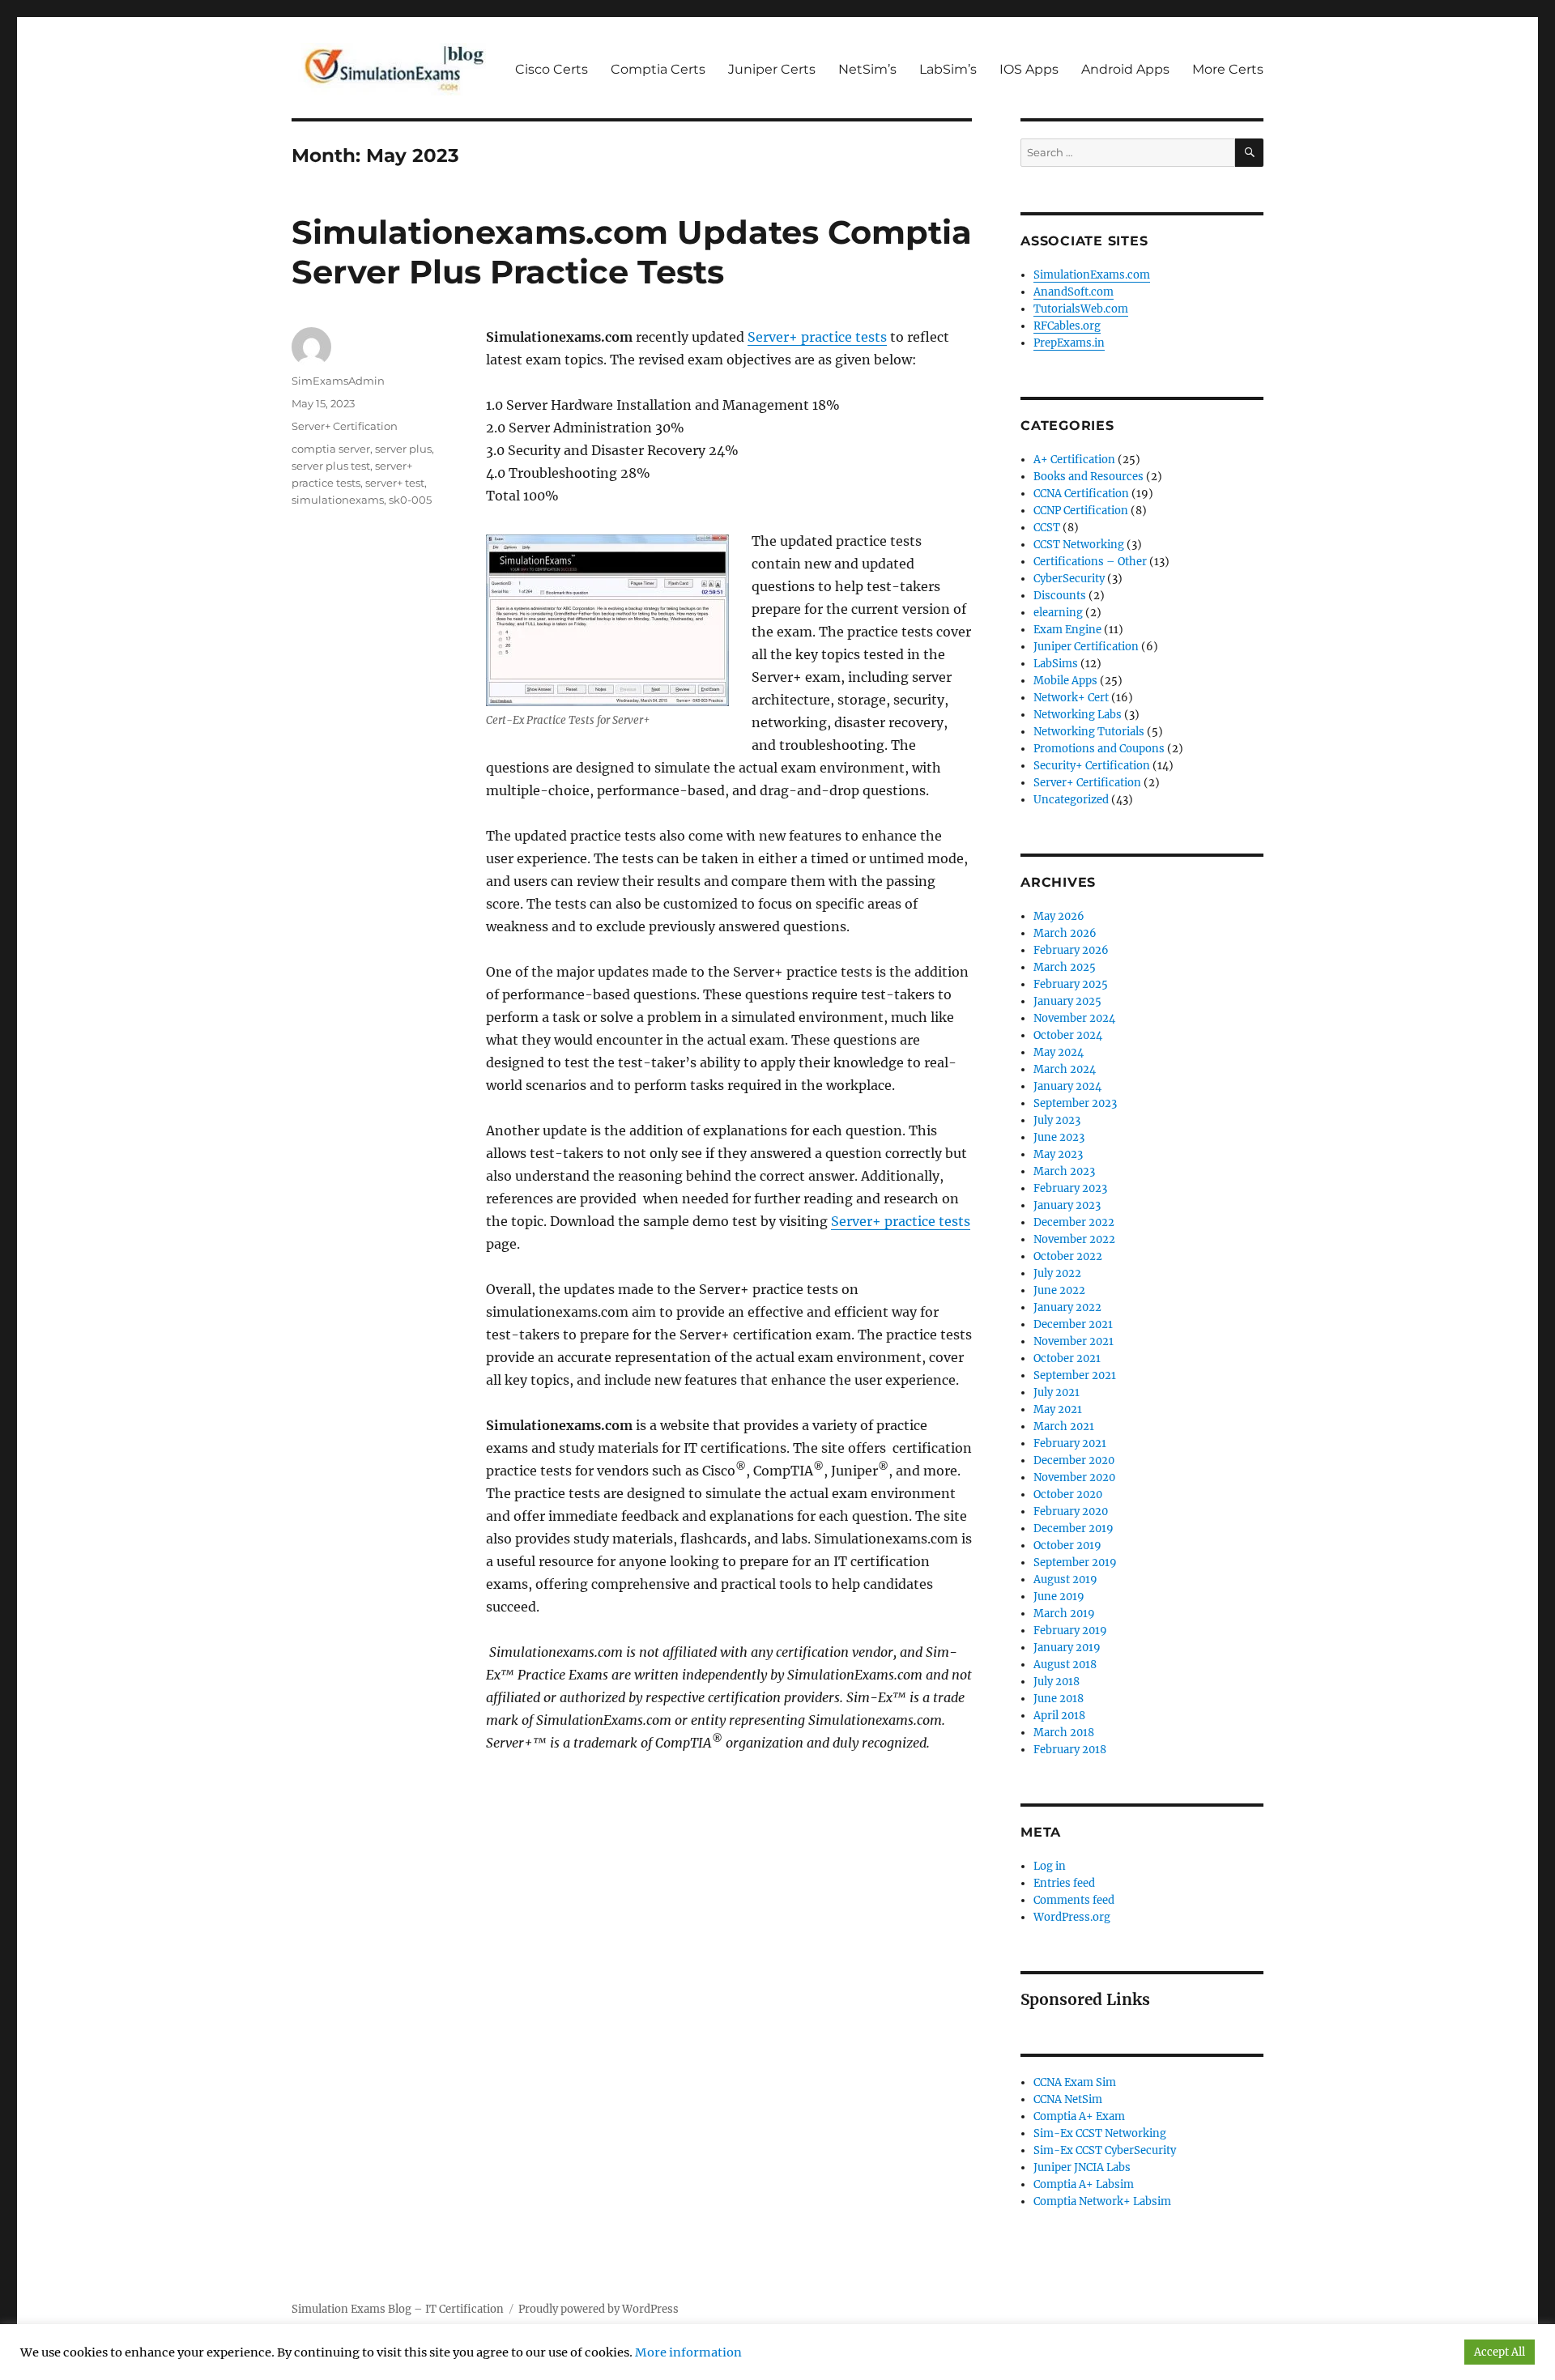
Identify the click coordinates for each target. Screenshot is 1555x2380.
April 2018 (1059, 1716)
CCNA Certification (1081, 494)
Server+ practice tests (817, 337)
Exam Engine (1067, 630)
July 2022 (1057, 1273)
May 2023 (1058, 1154)
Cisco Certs (552, 69)
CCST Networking (1079, 545)
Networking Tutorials (1089, 732)
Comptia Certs (658, 69)
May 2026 (1059, 916)
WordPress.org (1072, 1917)
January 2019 (1067, 1648)
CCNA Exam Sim (1075, 2082)
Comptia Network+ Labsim (1102, 2201)
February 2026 (1071, 950)
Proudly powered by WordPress (599, 2309)
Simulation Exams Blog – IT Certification (398, 2309)
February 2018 (1070, 1750)
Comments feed (1074, 1900)
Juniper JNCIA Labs (1082, 2167)
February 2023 (1070, 1188)
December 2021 (1073, 1324)
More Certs (1228, 69)
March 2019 (1064, 1614)
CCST (1047, 528)
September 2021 (1075, 1375)
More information (688, 2352)
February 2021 (1070, 1443)
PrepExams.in (1069, 343)
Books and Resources (1088, 477)
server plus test (331, 466)
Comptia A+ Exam (1079, 2116)
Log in (1050, 1866)
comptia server (331, 449)
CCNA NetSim (1068, 2099)
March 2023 (1064, 1171)
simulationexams (338, 500)
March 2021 (1064, 1426)
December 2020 (1074, 1460)
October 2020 (1068, 1494)
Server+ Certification (345, 426)
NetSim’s (867, 69)
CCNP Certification (1081, 511)
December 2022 (1074, 1222)
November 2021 (1074, 1341)
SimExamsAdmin (338, 381)
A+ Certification (1074, 460)
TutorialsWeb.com (1081, 309)
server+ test (395, 483)
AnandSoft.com (1074, 292)
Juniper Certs (772, 69)
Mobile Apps (1065, 681)
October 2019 (1067, 1546)
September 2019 (1075, 1563)
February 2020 (1071, 1511)
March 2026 (1065, 933)
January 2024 (1067, 1086)
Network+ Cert (1071, 698)
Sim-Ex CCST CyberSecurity (1105, 2150)
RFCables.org (1067, 326)
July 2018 (1057, 1682)
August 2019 (1065, 1580)
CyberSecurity (1069, 579)
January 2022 (1067, 1307)
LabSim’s (948, 69)
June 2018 (1059, 1699)
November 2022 (1074, 1239)
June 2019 (1059, 1597)
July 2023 (1057, 1120)
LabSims (1056, 664)
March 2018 (1064, 1733)
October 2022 (1068, 1256)
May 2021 (1058, 1409)
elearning (1058, 613)
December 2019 (1074, 1528)
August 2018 (1065, 1665)
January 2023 (1067, 1205)
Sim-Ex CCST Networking (1100, 2133)
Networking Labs (1078, 715)
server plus (403, 449)
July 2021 (1057, 1392)
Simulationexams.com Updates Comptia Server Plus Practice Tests (632, 252)
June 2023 (1059, 1137)
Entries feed (1064, 1883)
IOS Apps (1029, 69)
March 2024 (1065, 1069)
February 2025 (1071, 984)
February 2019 (1070, 1631)
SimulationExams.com (1092, 275)
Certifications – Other (1090, 562)
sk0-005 (410, 500)
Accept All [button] (1500, 2352)
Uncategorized (1071, 800)
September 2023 (1075, 1103)
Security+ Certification (1092, 766)
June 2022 (1059, 1290)
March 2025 (1065, 967)
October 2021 (1067, 1358)
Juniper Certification (1086, 647)
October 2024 (1068, 1035)
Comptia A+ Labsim (1084, 2184)
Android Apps (1125, 69)
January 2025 (1067, 1001)
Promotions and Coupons (1099, 749)
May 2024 (1059, 1052)
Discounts (1060, 596)
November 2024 (1074, 1018)
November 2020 (1074, 1477)
